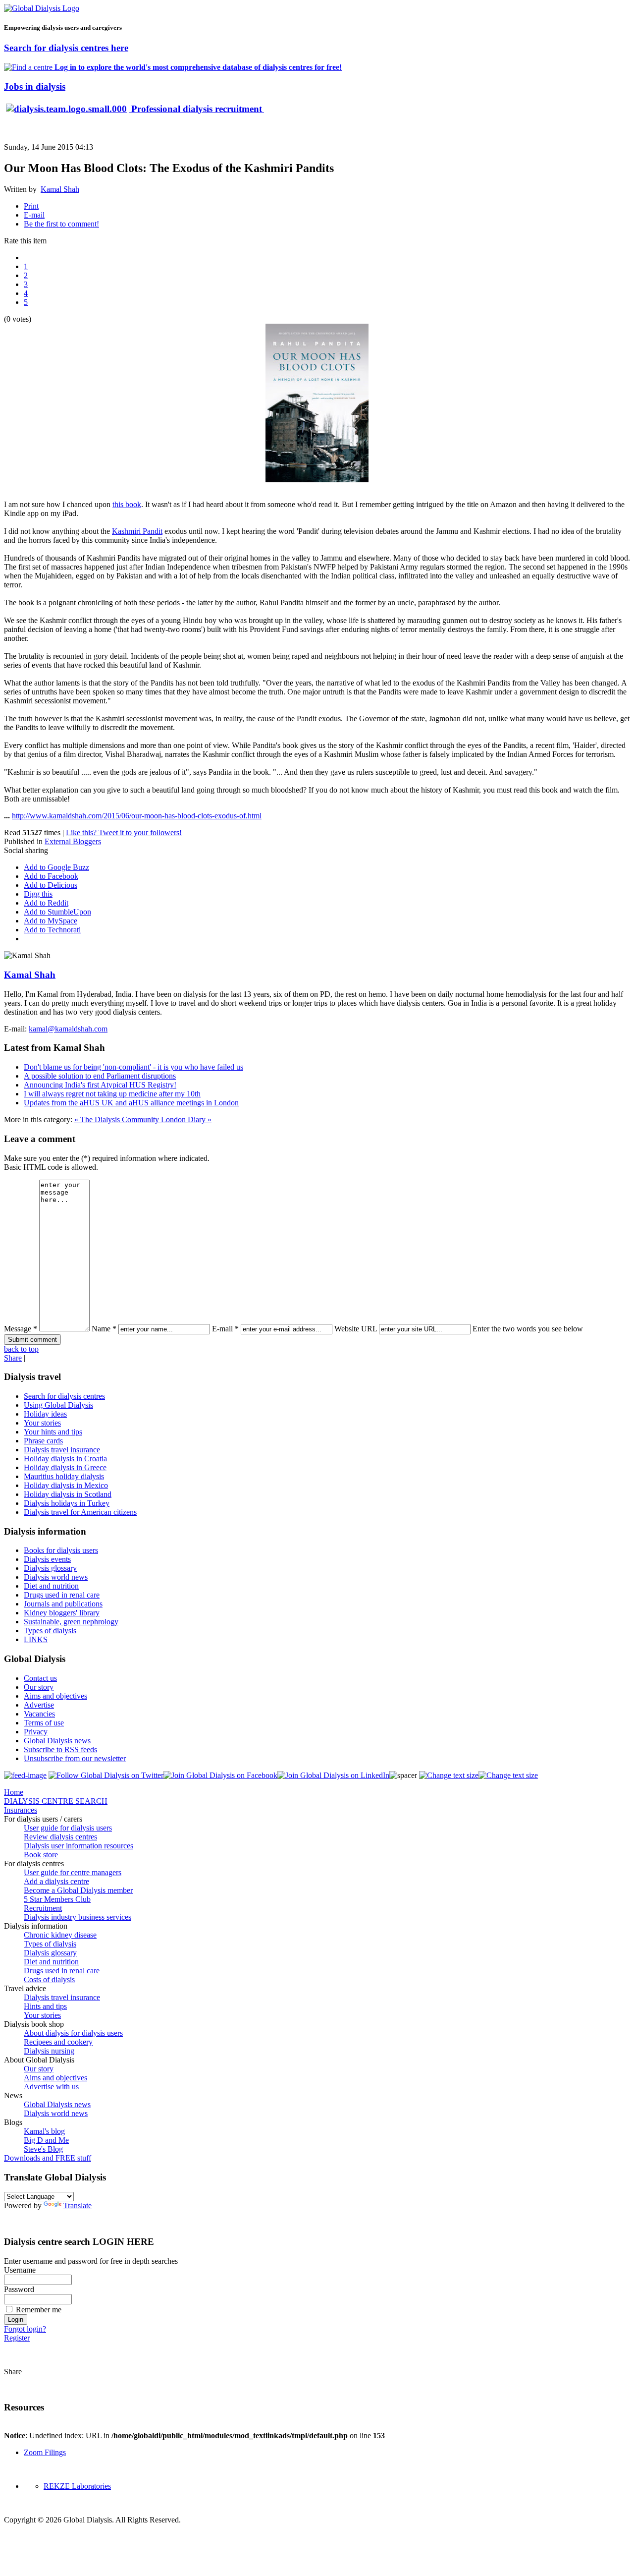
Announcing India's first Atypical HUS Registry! (100, 1085)
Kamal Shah (60, 189)
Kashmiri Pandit (137, 531)
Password (19, 2289)
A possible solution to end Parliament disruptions (100, 1076)
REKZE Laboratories (77, 2486)
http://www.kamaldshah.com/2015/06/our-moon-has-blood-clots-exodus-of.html (137, 816)
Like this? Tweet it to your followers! (124, 832)
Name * (104, 1329)
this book (127, 504)
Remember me (39, 2310)
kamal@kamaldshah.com (68, 1029)
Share (13, 1358)
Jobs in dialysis (35, 86)
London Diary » (186, 1119)
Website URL (356, 1329)
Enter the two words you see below (528, 1329)
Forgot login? (25, 2329)
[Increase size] (449, 1775)
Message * (21, 1329)
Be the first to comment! (61, 224)
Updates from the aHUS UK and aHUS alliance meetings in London (131, 1103)
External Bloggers (73, 841)
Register (17, 2338)
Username (20, 2270)
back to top (21, 1349)
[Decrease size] (508, 1775)
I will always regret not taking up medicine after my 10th (112, 1094)
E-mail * (225, 1329)
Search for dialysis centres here (66, 48)
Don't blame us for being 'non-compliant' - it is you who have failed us (133, 1067)
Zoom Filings (45, 2452)
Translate (78, 2205)
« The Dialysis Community (118, 1119)
